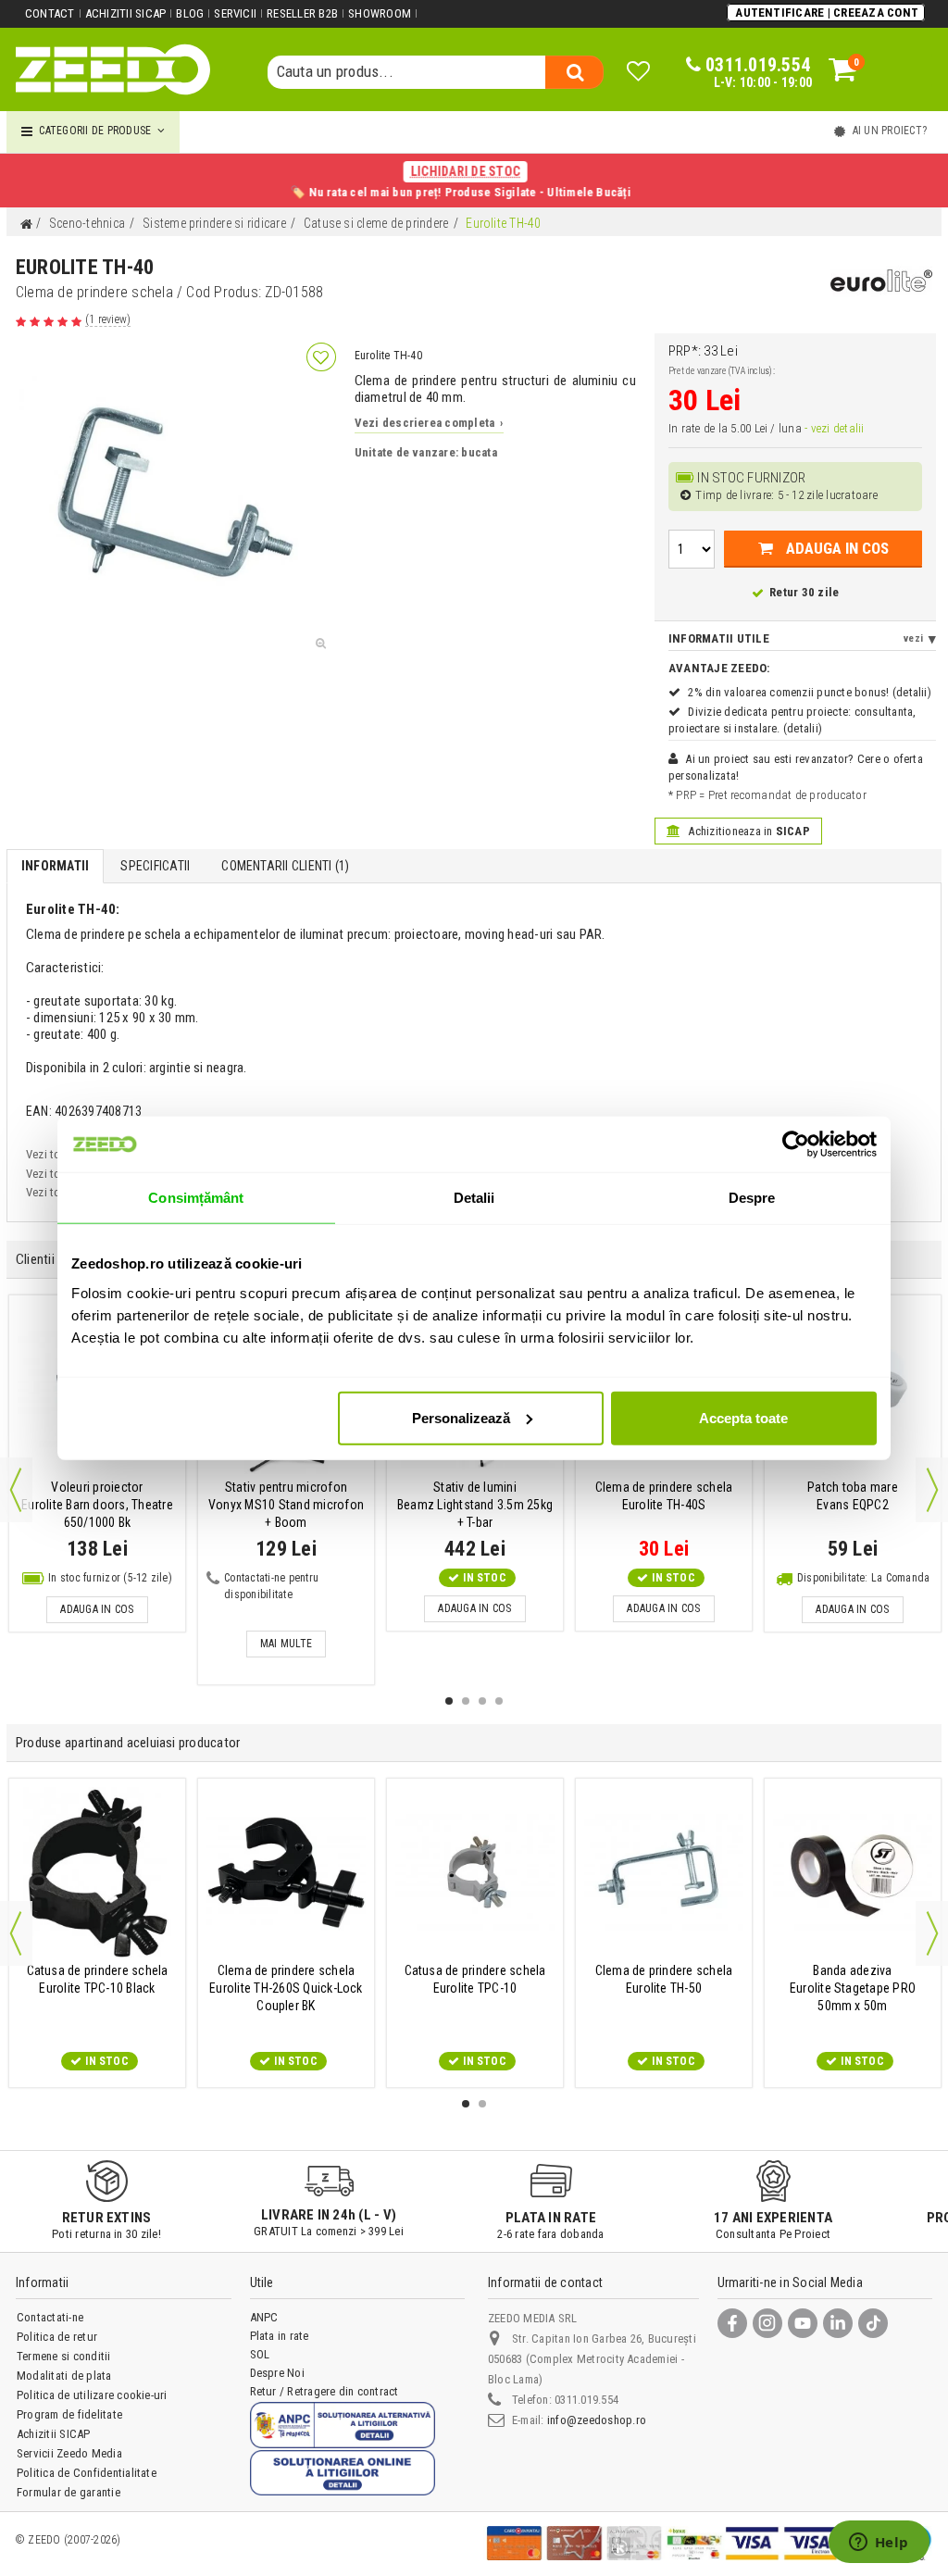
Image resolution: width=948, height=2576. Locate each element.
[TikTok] (873, 2323)
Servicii (235, 13)
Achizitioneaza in (748, 831)
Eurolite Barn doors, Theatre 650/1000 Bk (97, 1505)
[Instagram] (767, 2323)
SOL (260, 2354)
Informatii (55, 866)
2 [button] (466, 1701)
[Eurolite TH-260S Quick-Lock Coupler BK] (286, 1872)
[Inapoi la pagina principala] (26, 225)
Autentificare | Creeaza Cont (827, 13)
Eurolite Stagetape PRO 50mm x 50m (853, 1988)
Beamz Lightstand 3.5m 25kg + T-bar (475, 1505)
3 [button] (482, 1701)
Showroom (380, 13)
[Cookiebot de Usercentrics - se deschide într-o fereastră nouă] (796, 1144)
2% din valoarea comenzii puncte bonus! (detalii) (810, 692)
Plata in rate (280, 2336)
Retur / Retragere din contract (324, 2391)
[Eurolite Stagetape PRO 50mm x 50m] (853, 1872)
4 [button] (499, 1701)
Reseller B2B (302, 13)
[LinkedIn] (838, 2323)
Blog (190, 13)
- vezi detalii (834, 428)
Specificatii (155, 866)
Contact (50, 13)
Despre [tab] (752, 1198)
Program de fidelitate (69, 2414)
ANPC (264, 2317)
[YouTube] (803, 2323)
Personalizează (461, 1417)
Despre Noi (277, 2373)
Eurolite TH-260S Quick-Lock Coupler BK (286, 1988)
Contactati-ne (50, 2317)
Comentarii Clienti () (285, 866)
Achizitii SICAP (126, 13)
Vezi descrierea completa (429, 423)
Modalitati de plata (64, 2376)
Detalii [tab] (474, 1198)
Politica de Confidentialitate (87, 2473)
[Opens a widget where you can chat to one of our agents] (879, 2544)
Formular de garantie (69, 2492)
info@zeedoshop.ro (597, 2420)
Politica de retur (57, 2337)
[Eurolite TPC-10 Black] (97, 1872)
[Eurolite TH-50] (664, 1872)
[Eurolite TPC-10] (475, 1872)
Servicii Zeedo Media (69, 2453)
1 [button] (449, 1701)
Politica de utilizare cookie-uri (92, 2395)
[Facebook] (732, 2323)
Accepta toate (743, 1417)
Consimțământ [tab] (196, 1198)
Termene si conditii (64, 2356)
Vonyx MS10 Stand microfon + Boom (286, 1505)
